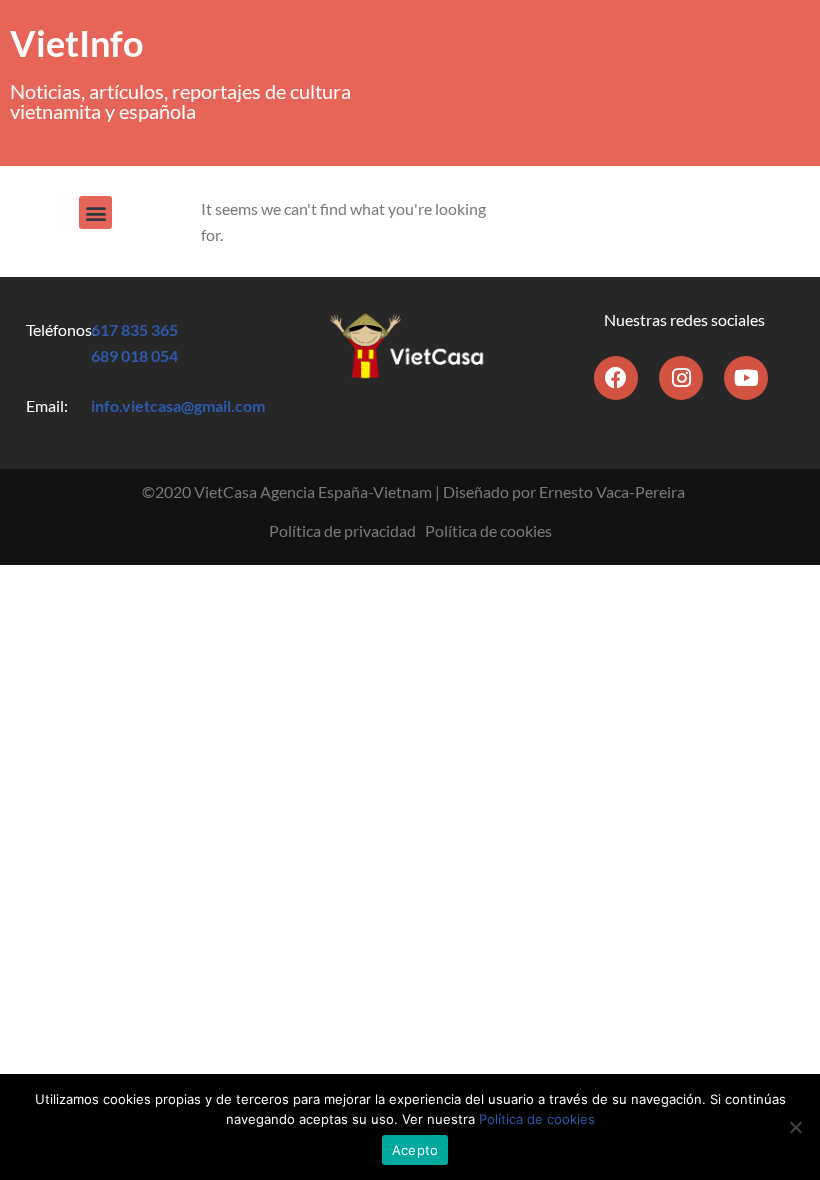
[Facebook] (616, 378)
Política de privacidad (342, 530)
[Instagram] (681, 378)
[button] (95, 212)
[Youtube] (746, 378)
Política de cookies (488, 530)
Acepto (415, 1150)
